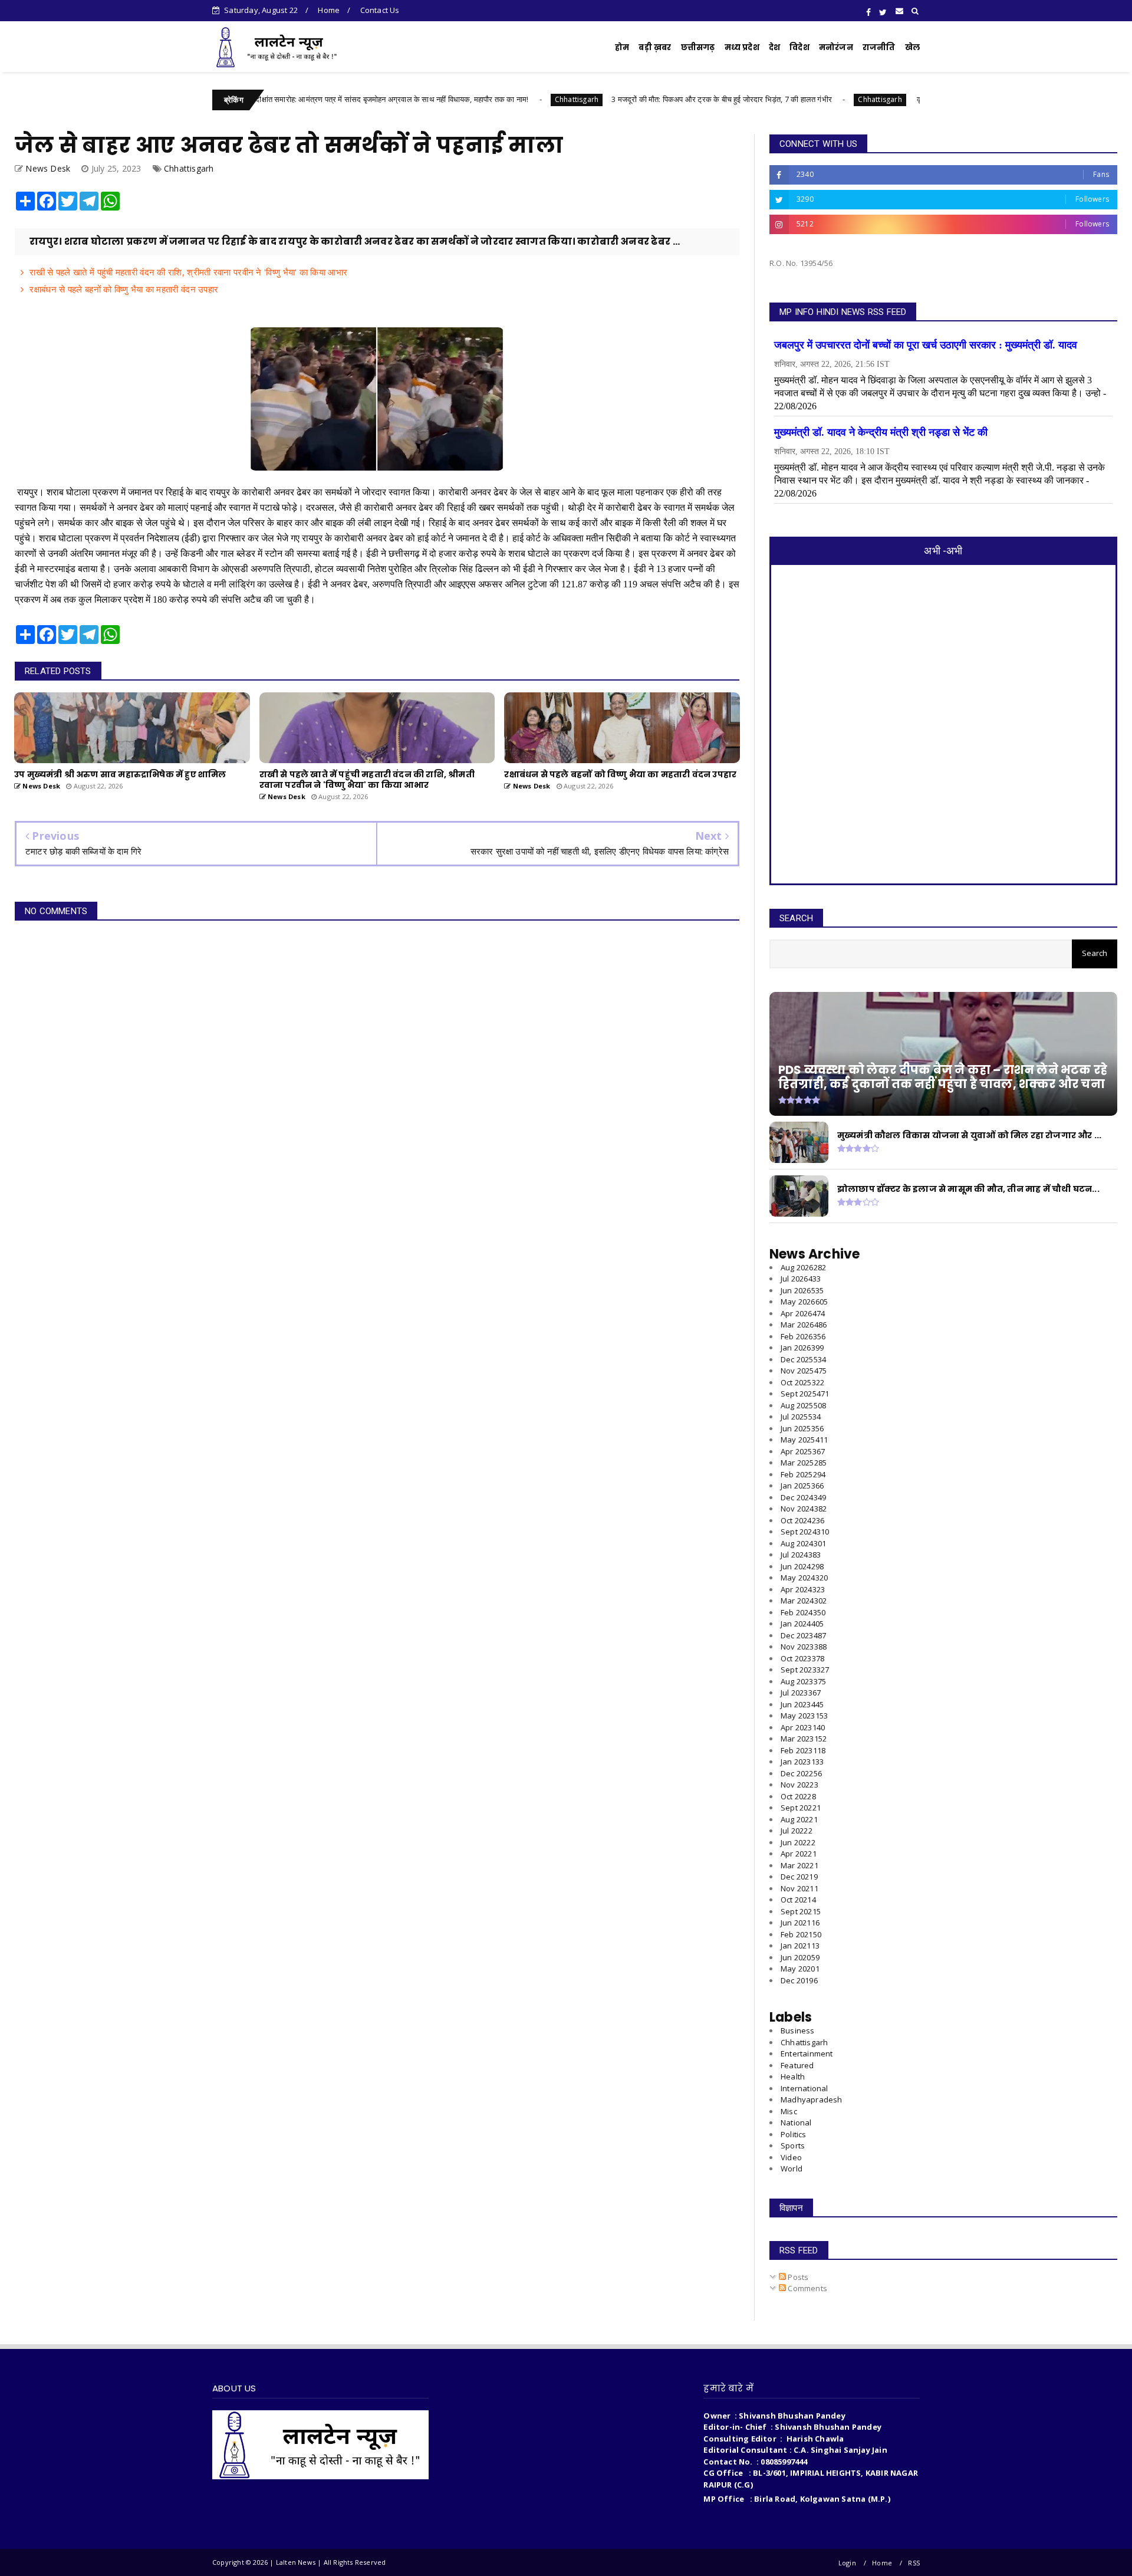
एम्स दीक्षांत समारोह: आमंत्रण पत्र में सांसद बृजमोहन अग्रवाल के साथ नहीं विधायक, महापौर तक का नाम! (285, 99)
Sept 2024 (805, 1532)
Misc (789, 2111)
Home (329, 10)
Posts (797, 2277)
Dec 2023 (803, 1635)
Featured (797, 2065)
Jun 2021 (800, 1923)
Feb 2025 (803, 1474)
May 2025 (804, 1440)
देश (774, 47)
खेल (912, 47)
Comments (807, 2288)
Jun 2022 (798, 1842)
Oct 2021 (798, 1900)
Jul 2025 (801, 1417)
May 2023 (804, 1716)
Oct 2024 (802, 1520)
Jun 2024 (802, 1566)
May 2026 (804, 1302)
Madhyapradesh (812, 2099)
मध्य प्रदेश (742, 47)
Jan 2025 (802, 1486)
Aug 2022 (799, 1819)
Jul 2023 (801, 1693)
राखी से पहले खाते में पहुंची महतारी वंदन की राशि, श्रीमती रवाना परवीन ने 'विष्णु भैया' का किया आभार (188, 272)
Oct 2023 (802, 1658)
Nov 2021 (799, 1888)
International (804, 2088)
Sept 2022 (801, 1808)
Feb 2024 (803, 1612)
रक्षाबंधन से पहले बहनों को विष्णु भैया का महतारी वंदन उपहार (124, 289)
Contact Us (380, 10)
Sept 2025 (805, 1394)
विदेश (799, 47)
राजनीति (879, 47)
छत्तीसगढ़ (698, 47)
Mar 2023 (804, 1739)
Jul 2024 (801, 1555)
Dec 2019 (799, 1980)
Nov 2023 (804, 1647)
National (796, 2122)
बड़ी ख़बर (655, 47)
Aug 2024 (803, 1543)
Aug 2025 (803, 1405)
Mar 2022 (799, 1865)
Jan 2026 (802, 1348)
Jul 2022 (797, 1831)
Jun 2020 (800, 1957)
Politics (794, 2134)
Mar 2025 (804, 1463)
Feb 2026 (803, 1336)
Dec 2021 (799, 1877)
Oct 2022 (798, 1796)
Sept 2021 (801, 1911)
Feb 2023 (803, 1750)
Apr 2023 (803, 1727)
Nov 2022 (799, 1785)
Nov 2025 (804, 1371)
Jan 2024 (802, 1624)
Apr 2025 (803, 1451)
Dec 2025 (803, 1359)
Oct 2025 (802, 1382)
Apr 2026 (803, 1313)
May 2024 (804, 1578)
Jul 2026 (801, 1279)
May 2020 (800, 1969)
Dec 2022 (801, 1773)
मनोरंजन (836, 47)
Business (798, 2030)
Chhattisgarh (476, 99)
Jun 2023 (802, 1704)
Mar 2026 (804, 1325)
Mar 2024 (804, 1601)
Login (847, 2563)
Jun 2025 (802, 1428)
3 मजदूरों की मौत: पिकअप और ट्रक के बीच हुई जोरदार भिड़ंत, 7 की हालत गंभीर (621, 99)
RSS (914, 2563)
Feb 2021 (801, 1934)
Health (793, 2076)
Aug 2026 (803, 1267)
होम (622, 47)
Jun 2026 (802, 1290)
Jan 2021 (800, 1946)
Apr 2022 (799, 1854)
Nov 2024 (804, 1509)
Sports (793, 2145)
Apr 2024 (803, 1589)
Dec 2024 (803, 1497)
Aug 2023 (803, 1681)
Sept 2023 (805, 1670)
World (792, 2168)
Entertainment (807, 2053)
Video (791, 2157)
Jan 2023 (802, 1762)
